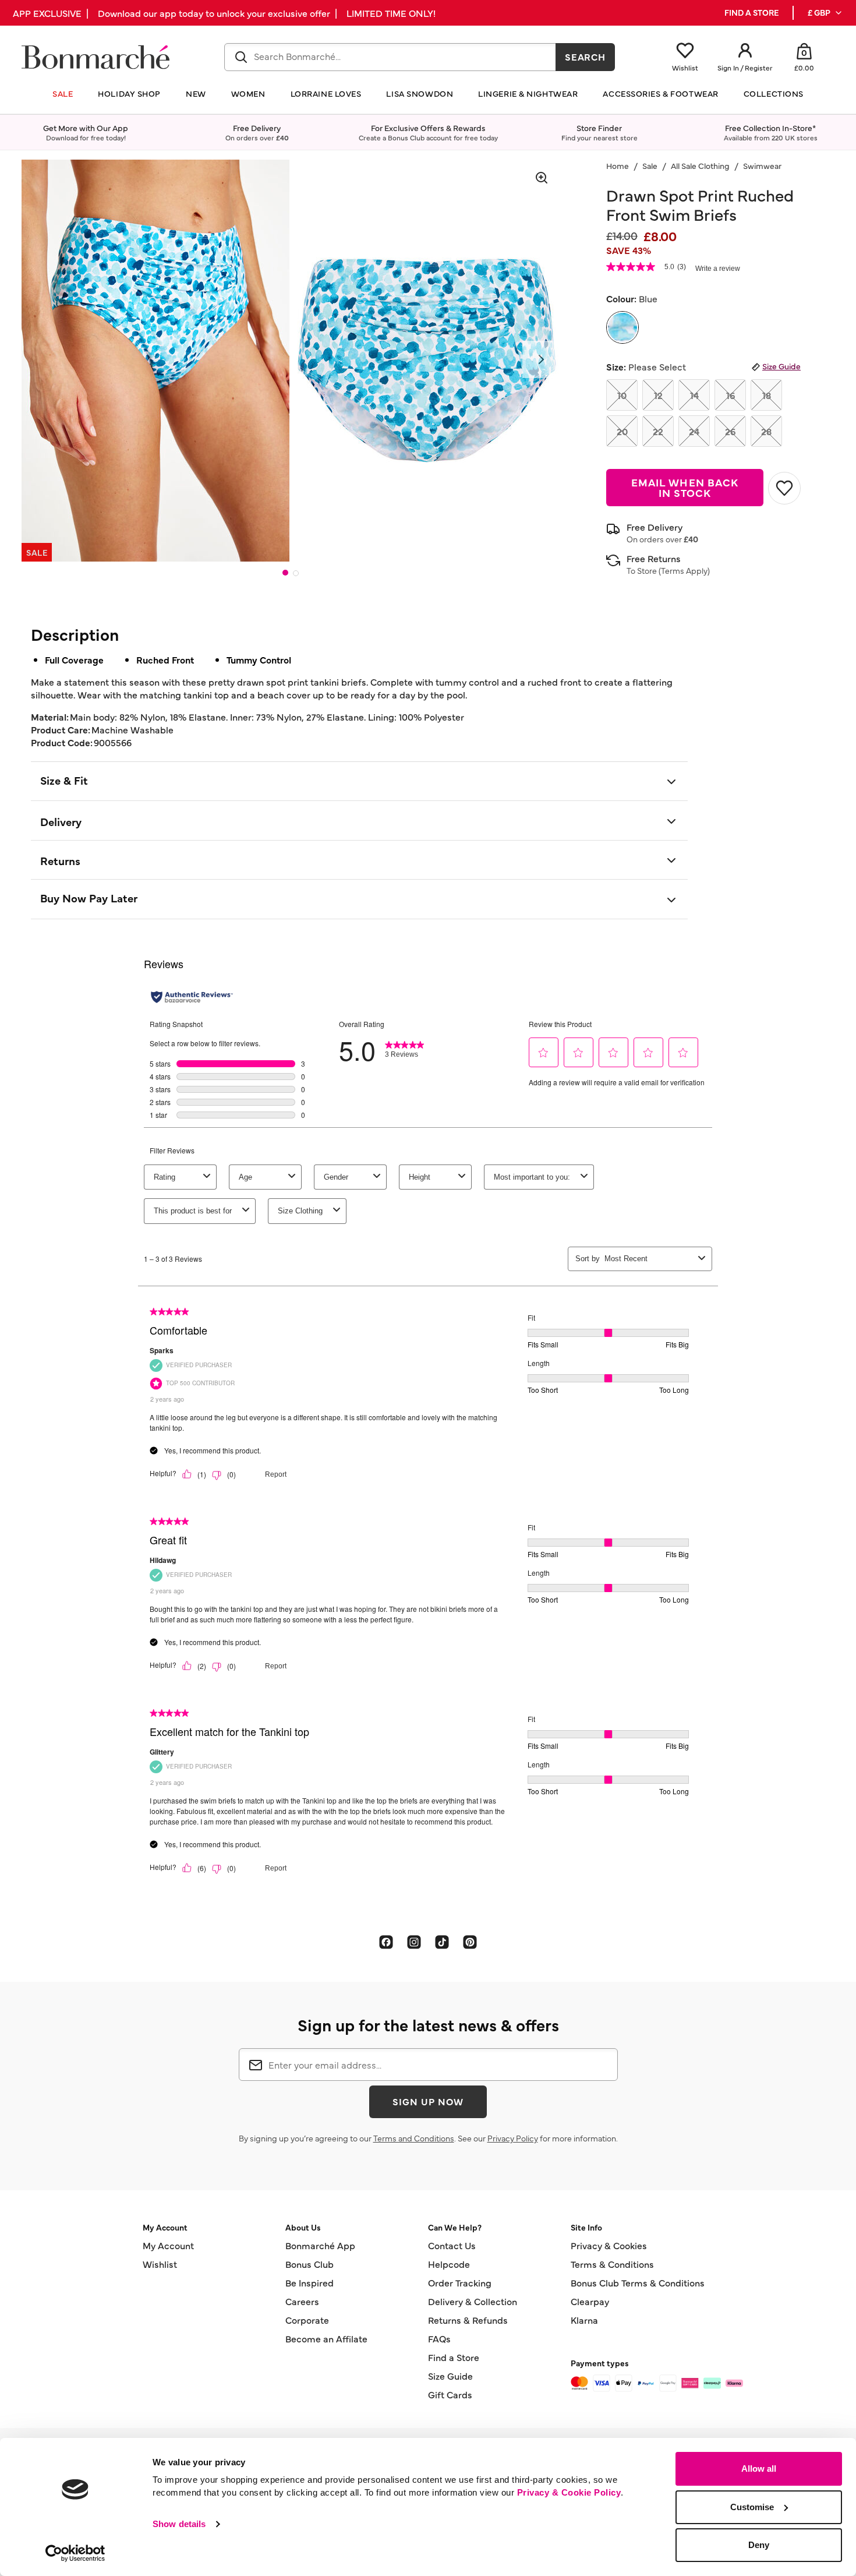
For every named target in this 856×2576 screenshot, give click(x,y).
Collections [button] (774, 93)
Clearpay (590, 2301)
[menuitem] (825, 13)
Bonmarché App (320, 2245)
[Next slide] (541, 359)
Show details (179, 2524)
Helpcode (449, 2264)
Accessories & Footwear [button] (660, 93)
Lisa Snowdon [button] (420, 93)
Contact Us (452, 2245)
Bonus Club (309, 2264)
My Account (168, 2245)
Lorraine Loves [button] (326, 93)
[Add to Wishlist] (784, 488)
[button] (825, 13)
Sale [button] (63, 93)
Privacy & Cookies (609, 2245)
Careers (302, 2301)
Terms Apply (684, 570)
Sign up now (428, 2101)
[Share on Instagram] (414, 1942)
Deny (759, 2545)
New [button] (196, 93)
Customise (752, 2507)
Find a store (751, 13)
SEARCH (586, 57)
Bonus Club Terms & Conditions (638, 2282)
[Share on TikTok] (442, 1942)
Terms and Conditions (414, 2138)
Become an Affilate (326, 2338)
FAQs (439, 2338)
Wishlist (160, 2264)
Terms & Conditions (612, 2264)
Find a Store (454, 2357)
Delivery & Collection (473, 2301)
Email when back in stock (685, 487)
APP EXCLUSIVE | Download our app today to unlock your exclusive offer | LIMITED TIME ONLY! (224, 13)
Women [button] (248, 93)
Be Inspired (309, 2282)
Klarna (584, 2320)
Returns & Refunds (468, 2320)
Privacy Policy (513, 2138)
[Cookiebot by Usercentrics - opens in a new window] (75, 2553)
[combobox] (390, 57)
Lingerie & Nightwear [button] (528, 93)
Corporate (307, 2320)
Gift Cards (450, 2394)
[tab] (285, 573)
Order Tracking (460, 2282)
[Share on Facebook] (386, 1942)
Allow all (759, 2469)
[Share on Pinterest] (470, 1942)
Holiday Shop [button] (129, 93)
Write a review (718, 269)
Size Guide (781, 366)
